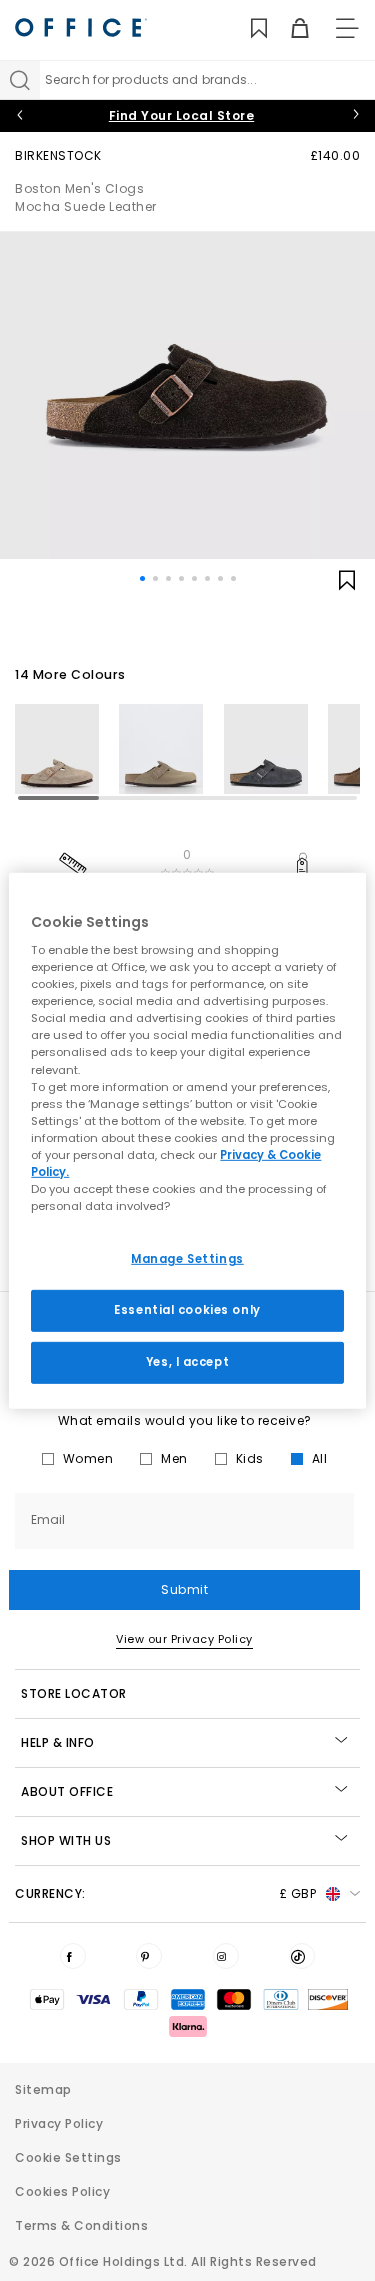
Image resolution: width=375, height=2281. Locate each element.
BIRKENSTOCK (58, 155)
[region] (187, 1140)
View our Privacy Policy (184, 1639)
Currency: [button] (165, 1893)
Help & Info (58, 1742)
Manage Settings (187, 1259)
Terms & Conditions (81, 2225)
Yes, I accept (187, 1362)
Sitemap (43, 2089)
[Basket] (288, 28)
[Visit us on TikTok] (302, 1956)
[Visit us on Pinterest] (149, 1956)
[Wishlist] (247, 28)
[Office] (81, 27)
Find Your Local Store (182, 115)
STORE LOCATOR (74, 1693)
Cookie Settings (68, 2157)
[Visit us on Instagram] (226, 1956)
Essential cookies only (187, 1310)
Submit (184, 1589)
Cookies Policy (62, 2191)
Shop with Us (66, 1840)
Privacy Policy (59, 2123)
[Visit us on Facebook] (73, 1956)
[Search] (20, 80)
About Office (67, 1791)
